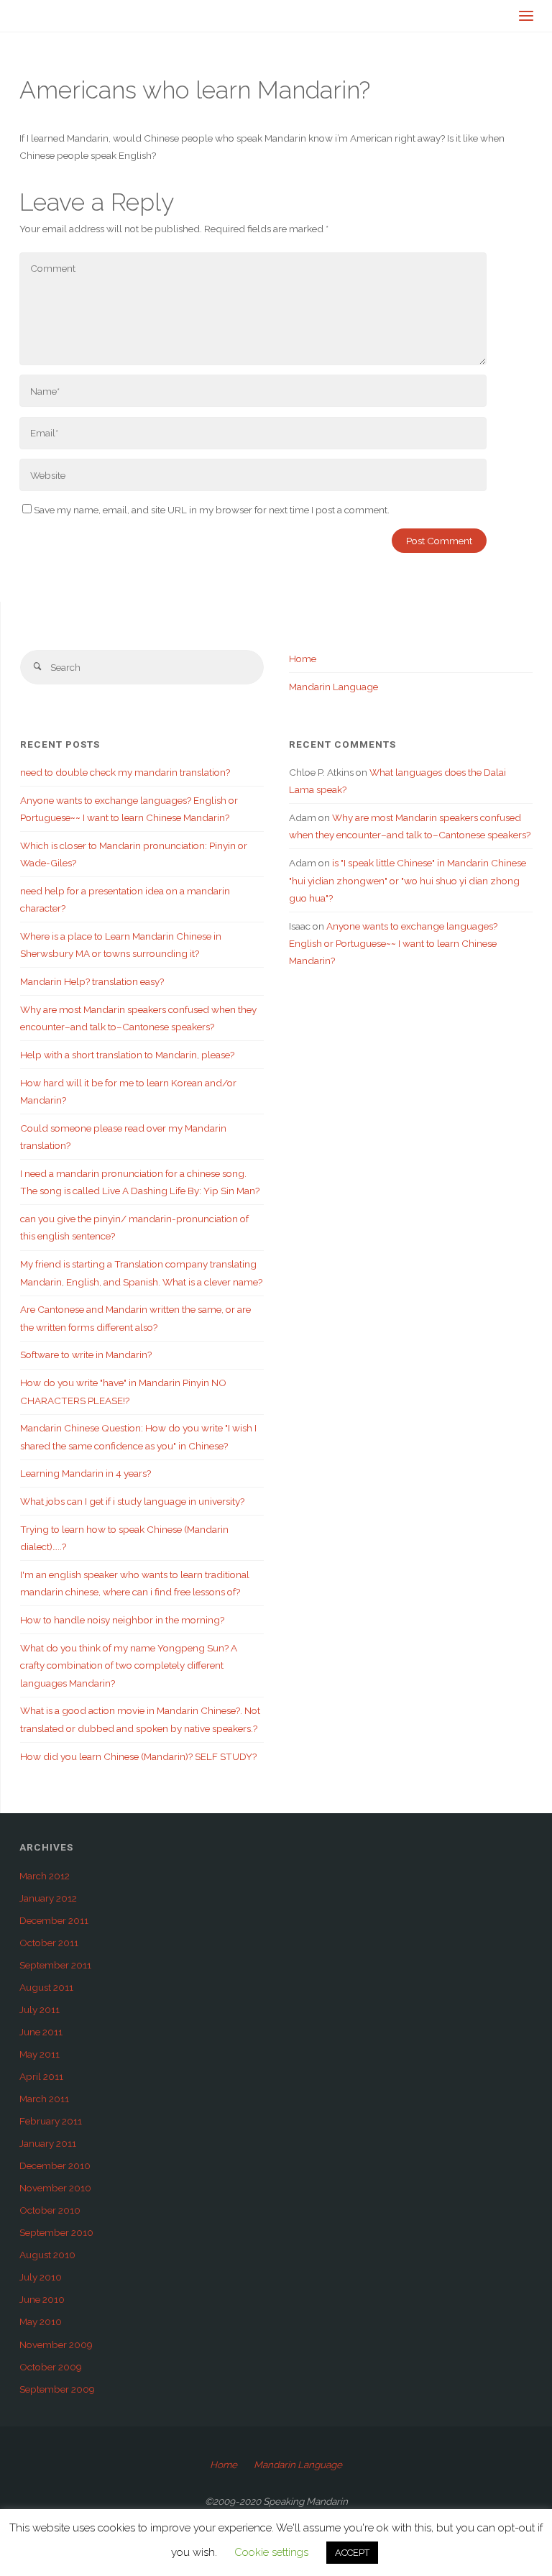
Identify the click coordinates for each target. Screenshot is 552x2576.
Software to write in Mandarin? (86, 1355)
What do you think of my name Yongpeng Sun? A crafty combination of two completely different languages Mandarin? (129, 1665)
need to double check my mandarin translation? (125, 772)
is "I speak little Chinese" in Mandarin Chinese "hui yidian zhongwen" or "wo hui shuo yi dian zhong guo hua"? (408, 880)
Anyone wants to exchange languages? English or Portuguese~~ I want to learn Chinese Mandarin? (393, 944)
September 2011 (55, 1965)
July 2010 (41, 2277)
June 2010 (42, 2299)
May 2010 (41, 2321)
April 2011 (41, 2076)
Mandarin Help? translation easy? (92, 981)
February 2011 (51, 2121)
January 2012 (48, 1898)
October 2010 (50, 2210)
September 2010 (56, 2232)
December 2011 (54, 1920)
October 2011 (49, 1943)
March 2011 (44, 2099)
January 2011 (48, 2143)
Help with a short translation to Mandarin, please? (127, 1055)
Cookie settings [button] (271, 2552)
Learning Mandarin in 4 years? (86, 1473)
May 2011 (40, 2054)
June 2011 (41, 2032)
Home (303, 659)
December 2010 (55, 2165)
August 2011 (46, 1987)
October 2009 (51, 2367)
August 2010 (47, 2255)
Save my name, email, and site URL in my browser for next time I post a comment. (212, 510)
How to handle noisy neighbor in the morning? (122, 1620)
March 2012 (45, 1876)
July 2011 (40, 2009)
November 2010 (55, 2188)
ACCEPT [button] (352, 2553)
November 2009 (56, 2344)
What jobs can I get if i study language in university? (132, 1501)
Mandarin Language (333, 687)
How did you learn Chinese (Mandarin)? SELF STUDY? (138, 1756)
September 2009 (57, 2389)
